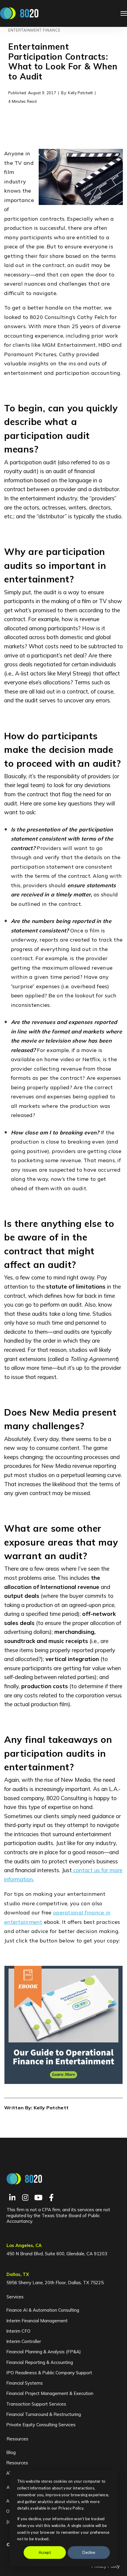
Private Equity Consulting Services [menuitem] (41, 2425)
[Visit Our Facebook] (51, 2198)
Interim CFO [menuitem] (18, 2331)
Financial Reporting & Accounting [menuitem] (40, 2362)
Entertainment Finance (34, 30)
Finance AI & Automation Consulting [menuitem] (43, 2310)
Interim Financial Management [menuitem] (37, 2321)
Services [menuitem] (15, 2297)
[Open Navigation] (124, 13)
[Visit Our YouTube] (38, 2198)
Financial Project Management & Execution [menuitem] (50, 2393)
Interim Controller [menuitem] (24, 2341)
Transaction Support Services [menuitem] (36, 2404)
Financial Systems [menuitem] (25, 2383)
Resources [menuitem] (17, 2439)
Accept (45, 2552)
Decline (89, 2552)
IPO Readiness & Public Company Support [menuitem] (49, 2373)
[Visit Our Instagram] (25, 2198)
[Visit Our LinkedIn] (12, 2198)
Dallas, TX (18, 2274)
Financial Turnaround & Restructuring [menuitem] (44, 2414)
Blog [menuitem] (11, 2452)
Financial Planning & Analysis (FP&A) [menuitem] (44, 2352)
